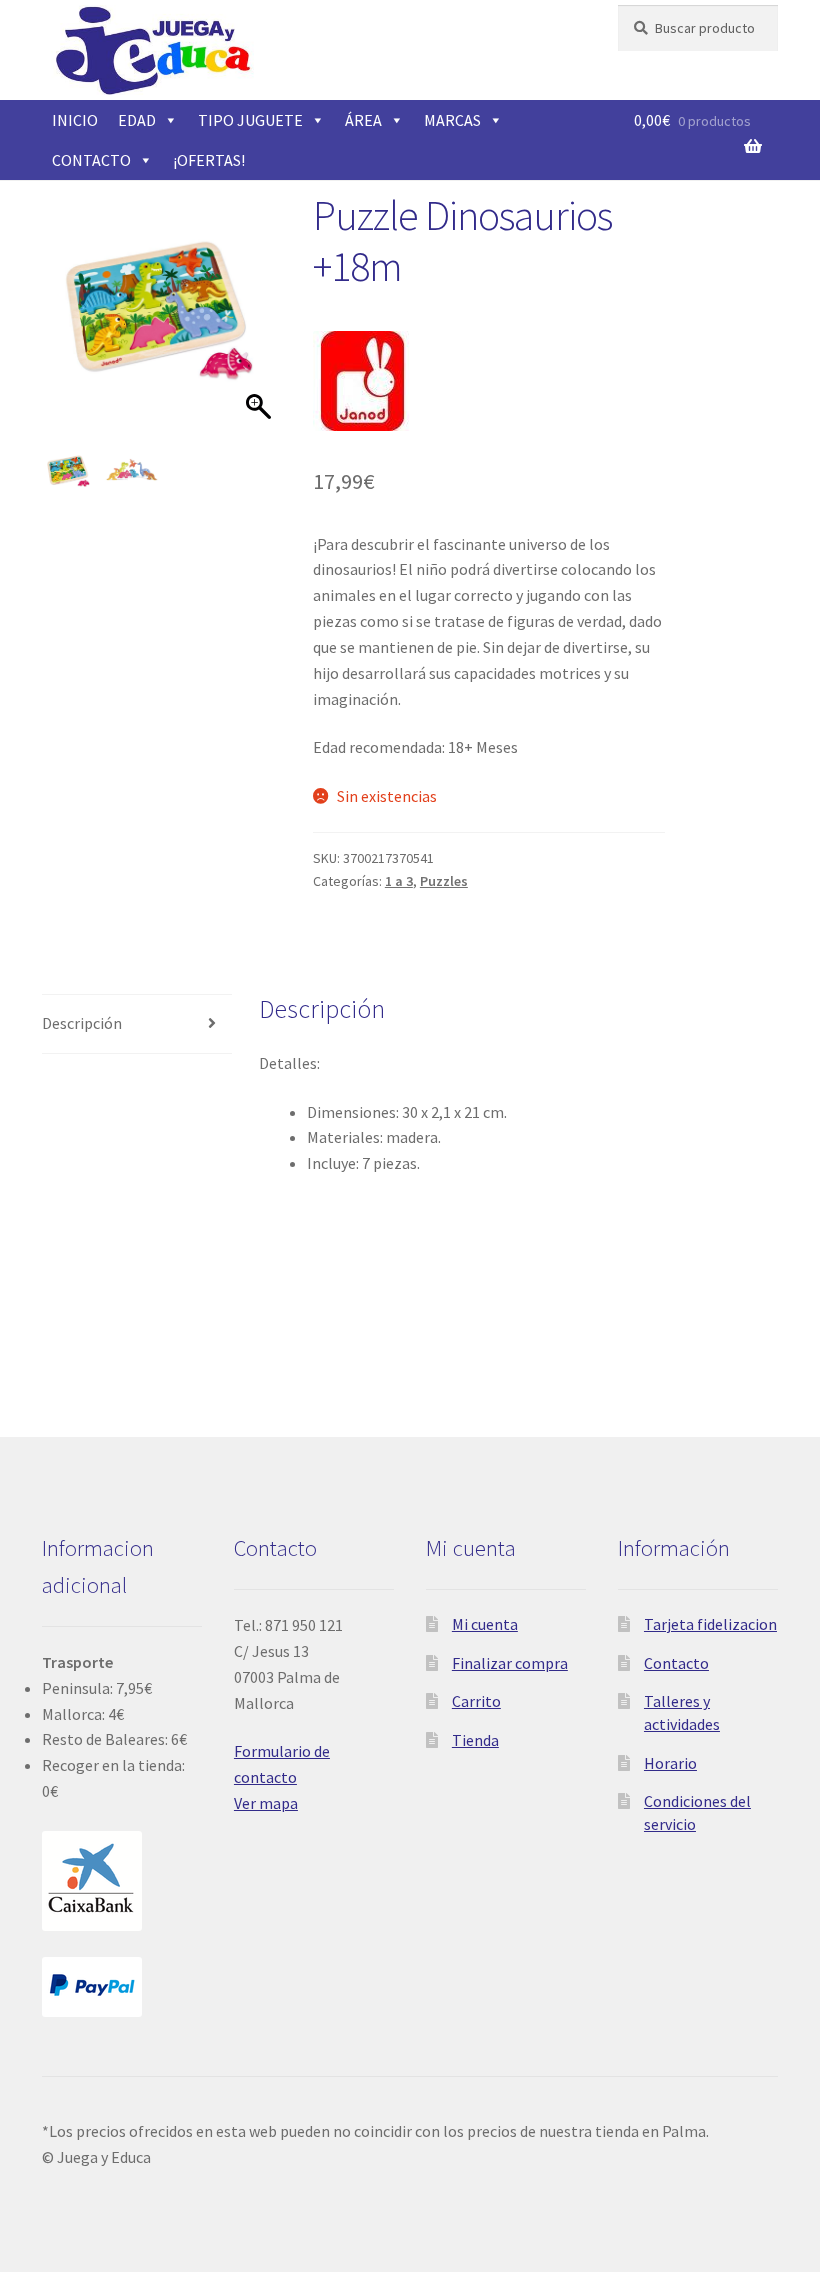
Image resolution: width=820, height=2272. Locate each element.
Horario (670, 1763)
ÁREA (363, 120)
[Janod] (363, 381)
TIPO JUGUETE (250, 120)
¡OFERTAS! (209, 160)
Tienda (475, 1740)
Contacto (676, 1663)
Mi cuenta (485, 1624)
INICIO (75, 120)
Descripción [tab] (82, 1023)
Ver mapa (266, 1803)
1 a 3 (399, 881)
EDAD (137, 120)
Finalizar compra (510, 1663)
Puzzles (444, 881)
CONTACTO (91, 160)
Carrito (476, 1701)
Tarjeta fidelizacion (710, 1624)
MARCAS (452, 120)
